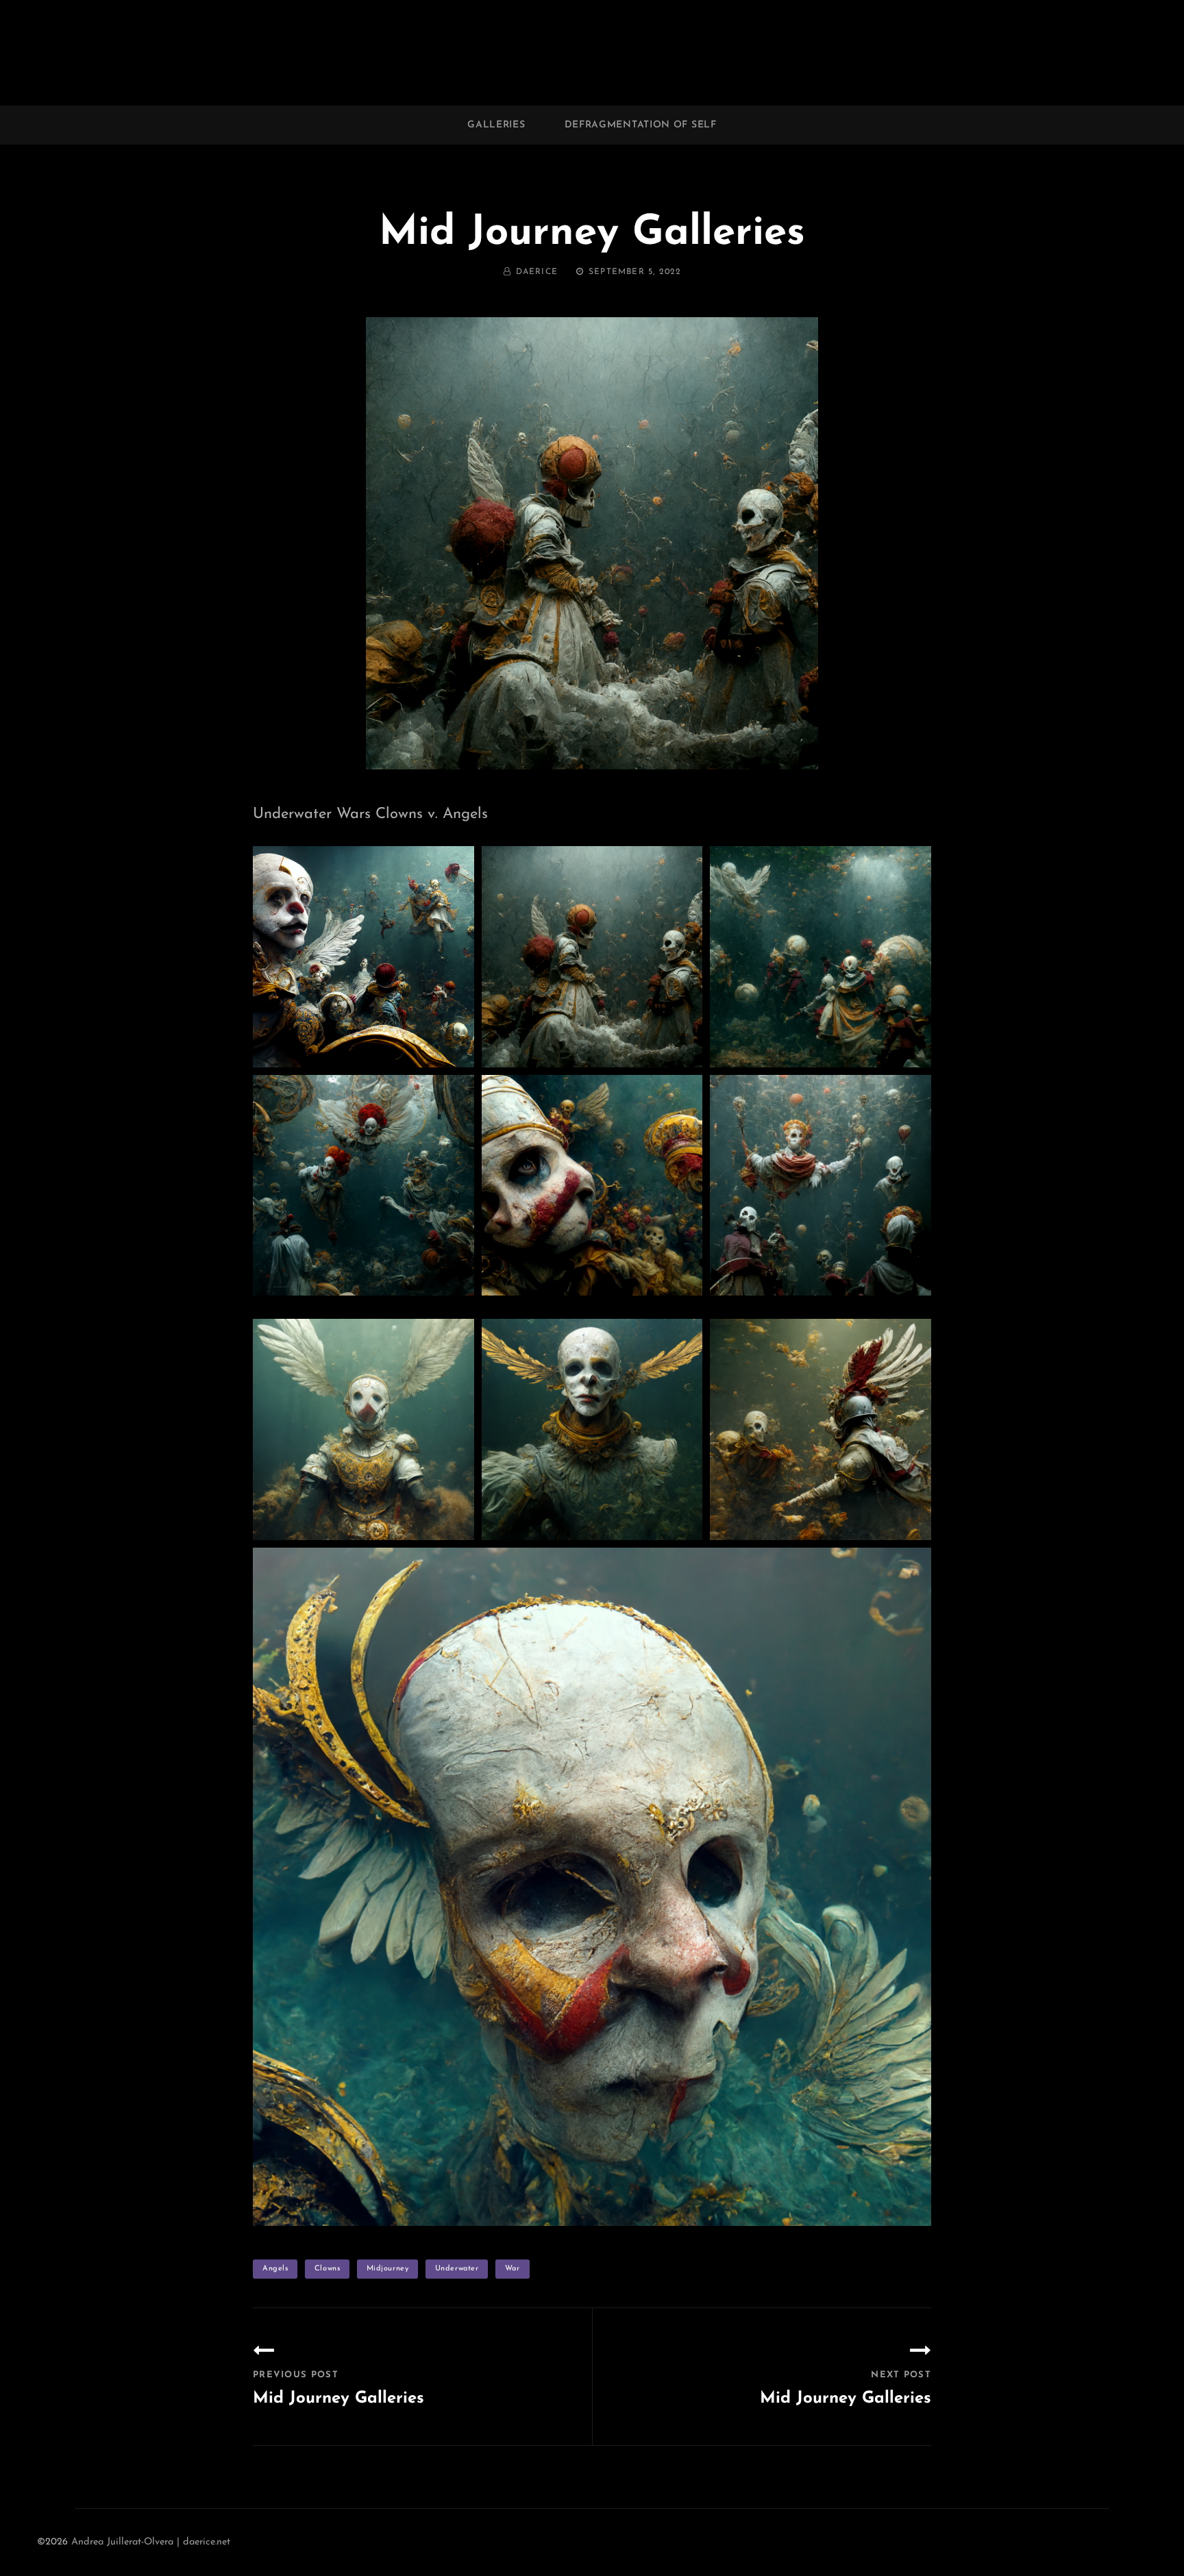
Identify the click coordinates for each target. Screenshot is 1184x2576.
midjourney (388, 2269)
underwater (457, 2269)
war (513, 2269)
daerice (537, 272)
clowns (327, 2269)
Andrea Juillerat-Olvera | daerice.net (151, 2542)
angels (275, 2269)
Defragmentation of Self (641, 125)
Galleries (496, 125)
